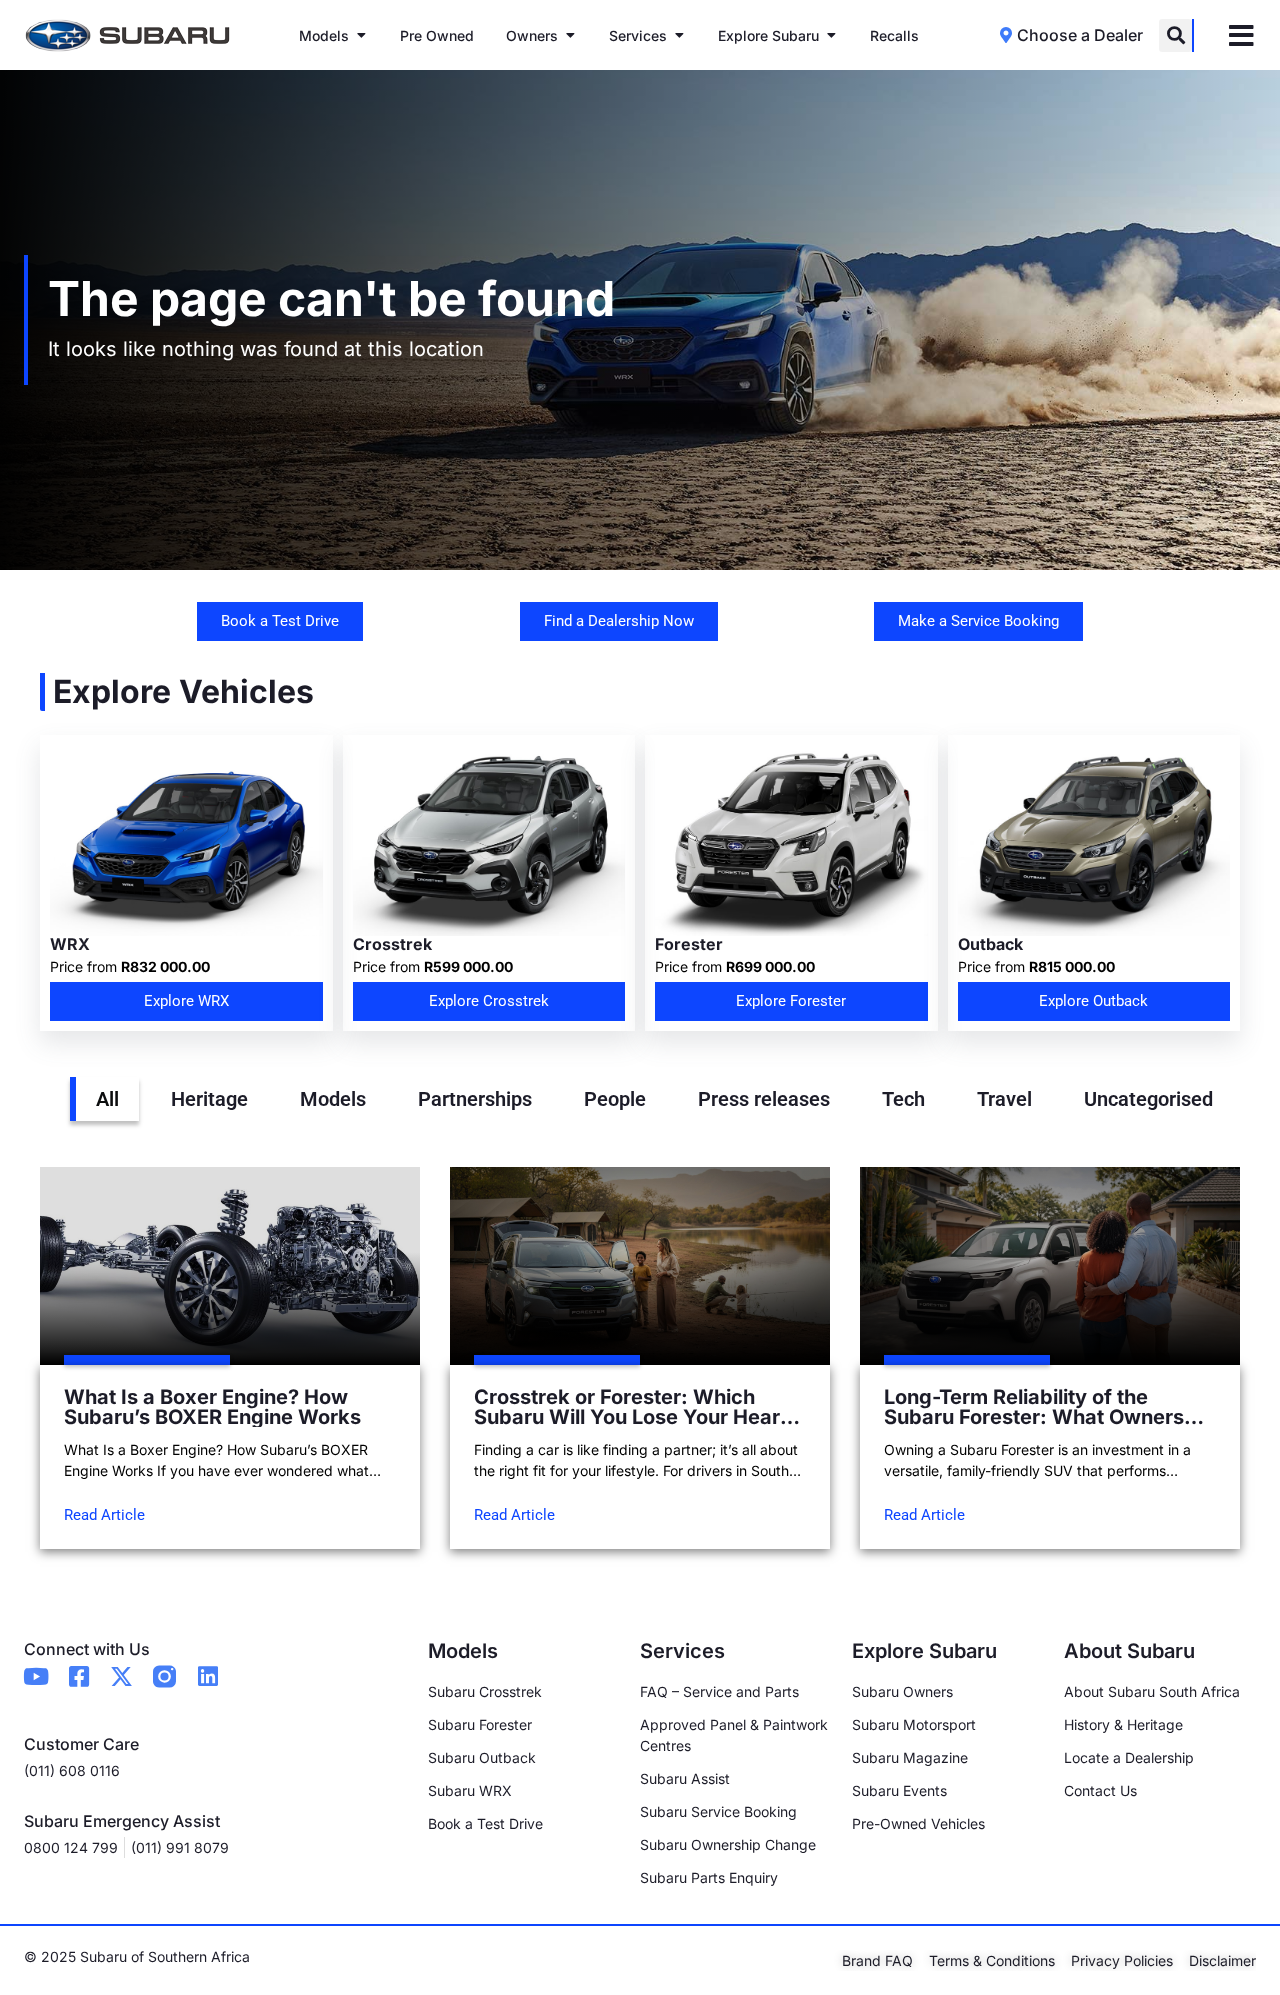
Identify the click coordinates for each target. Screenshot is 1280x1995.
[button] (1175, 35)
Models (333, 1099)
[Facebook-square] (78, 1676)
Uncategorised (1148, 1099)
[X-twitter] (121, 1676)
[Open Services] (679, 35)
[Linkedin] (207, 1676)
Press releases (764, 1099)
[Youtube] (35, 1676)
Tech (903, 1099)
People (615, 1099)
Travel (1004, 1099)
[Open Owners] (570, 35)
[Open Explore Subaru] (831, 35)
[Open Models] (361, 35)
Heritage (209, 1099)
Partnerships (475, 1099)
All (107, 1099)
